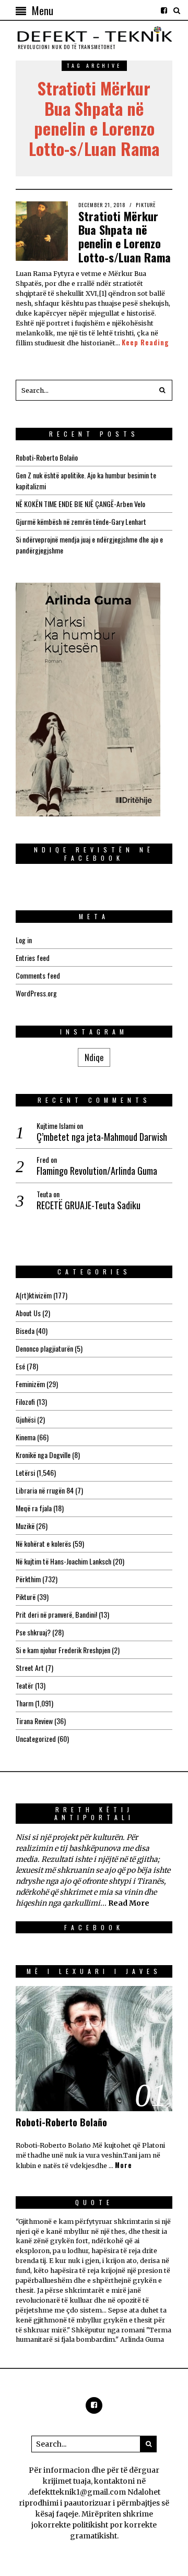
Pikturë (146, 205)
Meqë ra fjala (34, 1508)
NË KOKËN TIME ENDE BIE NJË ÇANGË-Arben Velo (80, 504)
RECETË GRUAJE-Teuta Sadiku (89, 1205)
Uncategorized (36, 1738)
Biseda (25, 1331)
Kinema (26, 1437)
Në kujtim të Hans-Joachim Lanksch (63, 1561)
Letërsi (25, 1472)
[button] (162, 390)
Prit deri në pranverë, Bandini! (56, 1614)
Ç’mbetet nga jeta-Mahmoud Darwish (102, 1137)
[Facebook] (164, 10)
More (124, 2165)
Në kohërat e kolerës (43, 1543)
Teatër (25, 1685)
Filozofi (25, 1401)
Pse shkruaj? (33, 1632)
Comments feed (38, 975)
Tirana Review (34, 1721)
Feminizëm (30, 1384)
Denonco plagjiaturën (44, 1348)
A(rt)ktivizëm (34, 1295)
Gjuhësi (26, 1419)
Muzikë (25, 1526)
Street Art (30, 1668)
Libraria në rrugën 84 (45, 1490)
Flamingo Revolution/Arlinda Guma (97, 1171)
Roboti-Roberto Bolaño (47, 457)
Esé (20, 1366)
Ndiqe (94, 1057)
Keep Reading (145, 343)
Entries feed (33, 958)
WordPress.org (36, 993)
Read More (129, 1903)
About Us (28, 1313)
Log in (24, 940)
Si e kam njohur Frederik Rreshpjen (63, 1650)
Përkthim (28, 1579)
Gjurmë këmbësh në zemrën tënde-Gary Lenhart (81, 521)
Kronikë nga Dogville (43, 1455)
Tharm (25, 1703)
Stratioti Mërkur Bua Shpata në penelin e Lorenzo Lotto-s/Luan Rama (125, 237)
